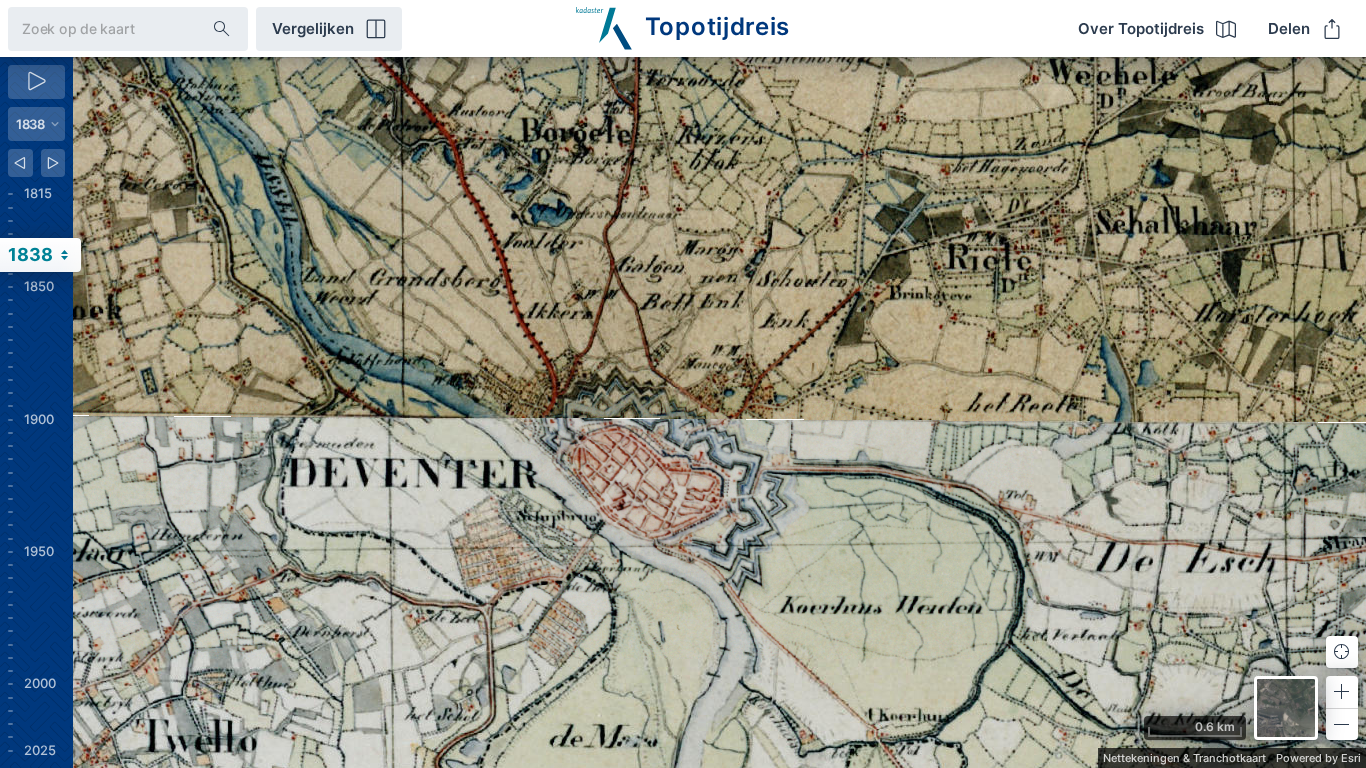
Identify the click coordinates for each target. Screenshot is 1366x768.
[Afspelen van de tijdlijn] (36, 82)
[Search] (222, 29)
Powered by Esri (1318, 758)
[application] (719, 412)
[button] (1342, 692)
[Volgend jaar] (53, 163)
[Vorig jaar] (20, 163)
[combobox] (94, 28)
